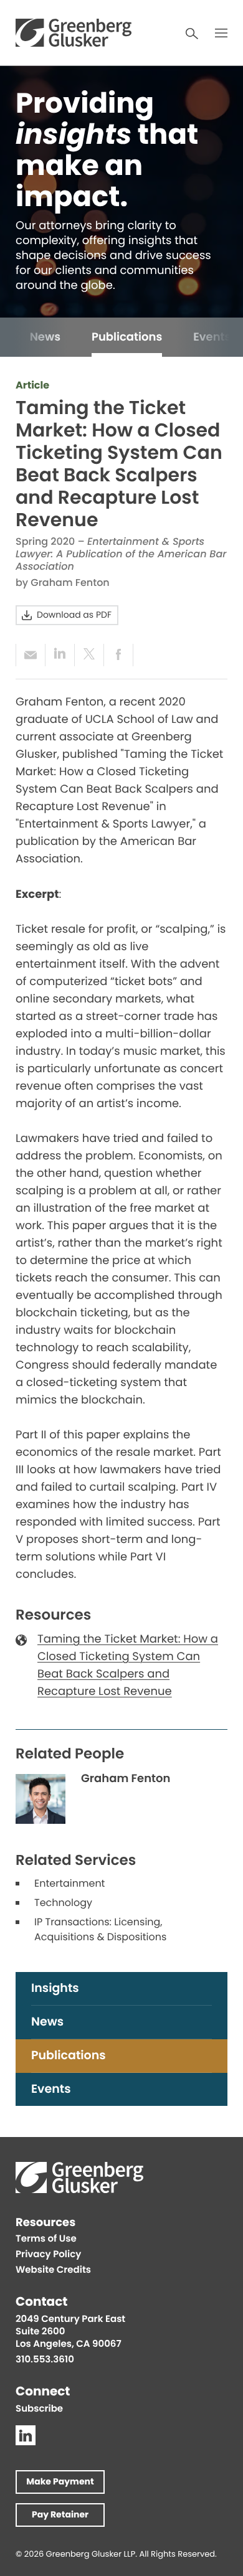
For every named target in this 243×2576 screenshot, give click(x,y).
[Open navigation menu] (221, 33)
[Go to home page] (74, 33)
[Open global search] (192, 34)
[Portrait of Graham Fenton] (40, 1799)
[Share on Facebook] (118, 655)
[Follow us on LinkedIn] (26, 2435)
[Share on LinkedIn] (60, 655)
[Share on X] (89, 655)
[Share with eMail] (30, 655)
